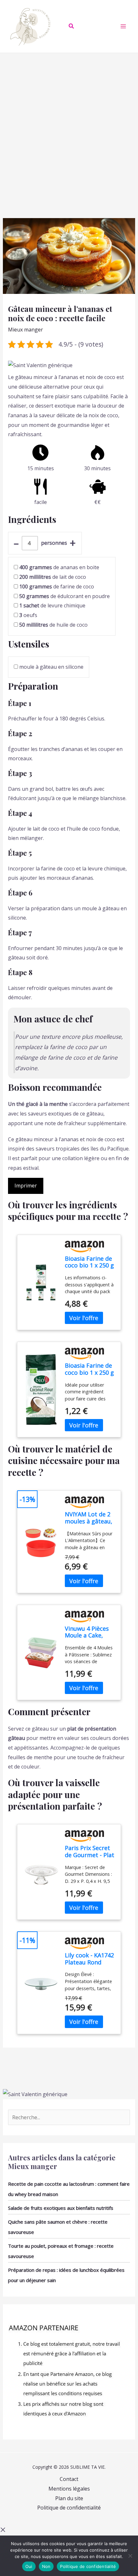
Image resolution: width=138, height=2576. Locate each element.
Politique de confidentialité (69, 2508)
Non (46, 2566)
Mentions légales (69, 2489)
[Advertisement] (69, 125)
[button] (72, 27)
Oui (29, 2566)
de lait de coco (53, 577)
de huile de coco (53, 625)
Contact (69, 2479)
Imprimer (26, 1186)
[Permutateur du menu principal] (123, 26)
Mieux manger (26, 330)
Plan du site (69, 2498)
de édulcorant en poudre (65, 596)
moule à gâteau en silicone (51, 667)
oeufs (28, 615)
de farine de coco (57, 587)
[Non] (130, 2556)
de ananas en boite (59, 567)
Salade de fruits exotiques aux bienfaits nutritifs (61, 2208)
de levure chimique (52, 605)
